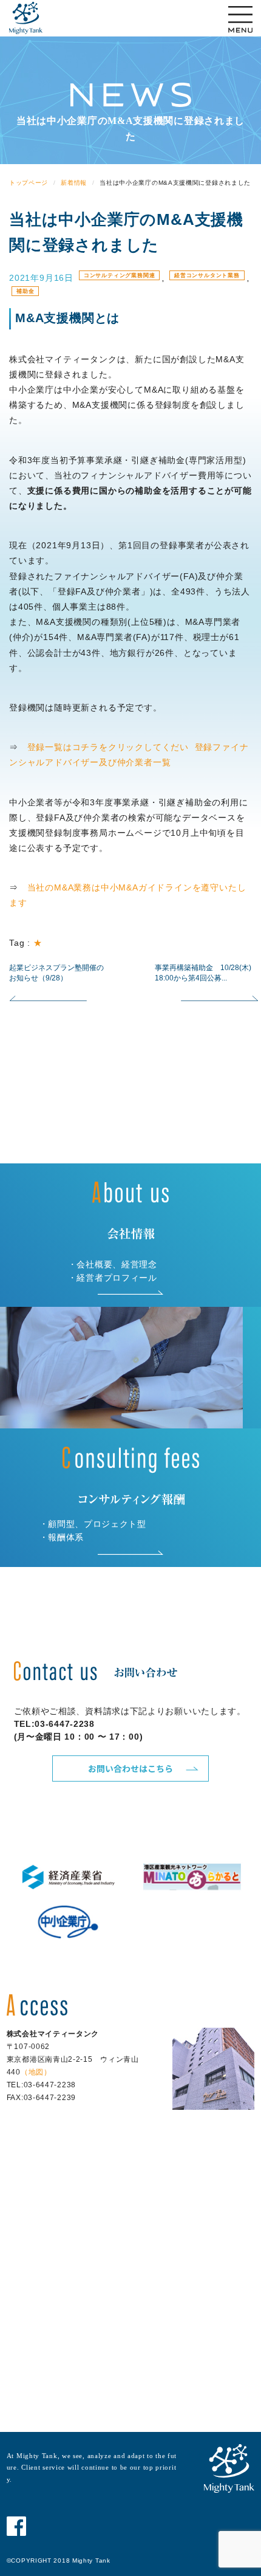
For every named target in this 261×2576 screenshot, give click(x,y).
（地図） (36, 2072)
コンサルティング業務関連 (120, 275)
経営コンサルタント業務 (207, 275)
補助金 (25, 291)
